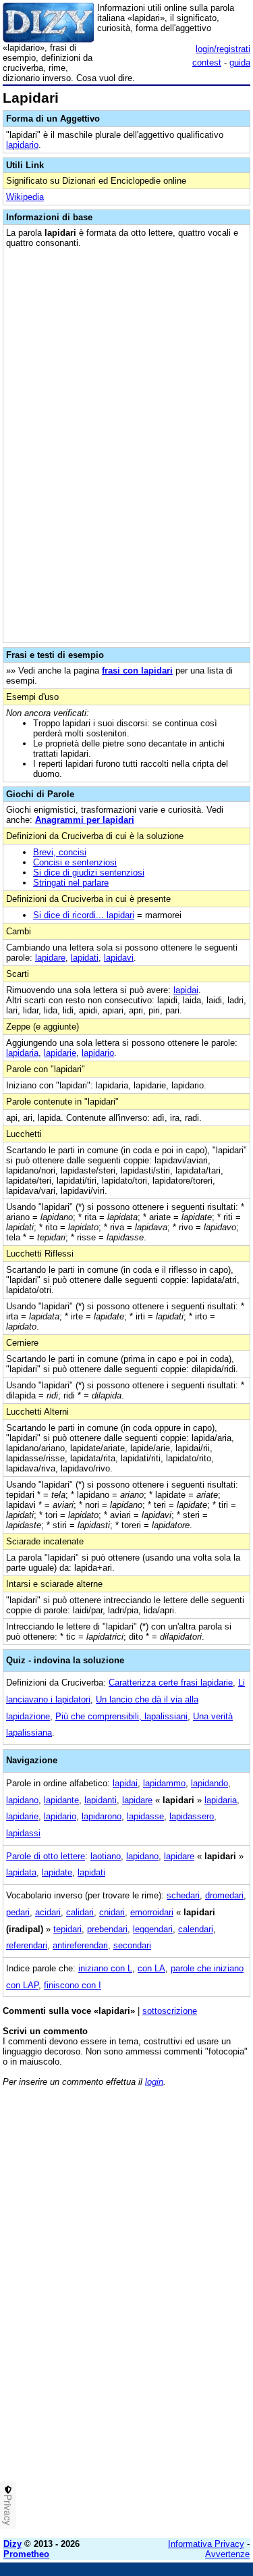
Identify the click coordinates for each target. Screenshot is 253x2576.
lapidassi (23, 1833)
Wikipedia (25, 197)
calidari (80, 1912)
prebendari (107, 1929)
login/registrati (223, 49)
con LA (151, 1968)
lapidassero (192, 1816)
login (154, 2082)
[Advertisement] (126, 2401)
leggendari (153, 1929)
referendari (27, 1945)
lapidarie (60, 1053)
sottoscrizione (170, 2011)
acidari (48, 1912)
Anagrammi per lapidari (85, 820)
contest (207, 62)
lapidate (57, 1872)
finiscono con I (73, 1985)
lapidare (50, 958)
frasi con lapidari (137, 671)
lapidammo (164, 1783)
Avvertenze (227, 2554)
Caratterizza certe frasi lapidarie (171, 1683)
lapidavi (119, 958)
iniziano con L (105, 1968)
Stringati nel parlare (71, 883)
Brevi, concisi (60, 852)
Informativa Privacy (206, 2544)
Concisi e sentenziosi (75, 862)
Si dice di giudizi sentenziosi (89, 873)
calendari (196, 1929)
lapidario (22, 145)
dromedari (224, 1895)
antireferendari (80, 1945)
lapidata (21, 1872)
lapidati (85, 958)
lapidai (186, 990)
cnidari (112, 1912)
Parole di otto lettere (46, 1856)
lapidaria (22, 1053)
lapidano (22, 1800)
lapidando (209, 1783)
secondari (132, 1945)
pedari (18, 1912)
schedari (183, 1895)
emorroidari (152, 1912)
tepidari (67, 1929)
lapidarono (102, 1816)
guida (240, 62)
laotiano (106, 1856)
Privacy (8, 2510)
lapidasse (145, 1816)
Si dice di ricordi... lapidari (84, 915)
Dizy (12, 2544)
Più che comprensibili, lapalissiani (121, 1716)
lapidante (61, 1800)
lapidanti (101, 1800)
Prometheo (26, 2554)
